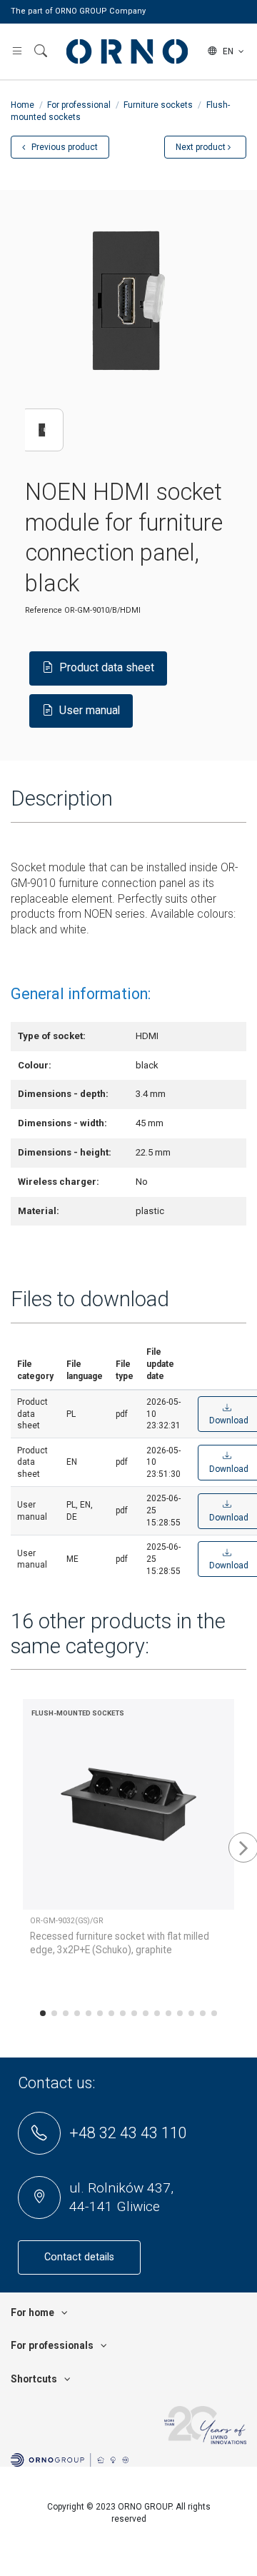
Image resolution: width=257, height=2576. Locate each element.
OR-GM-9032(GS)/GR (67, 1921)
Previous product (64, 147)
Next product (202, 147)
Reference (44, 610)
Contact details (79, 2257)
